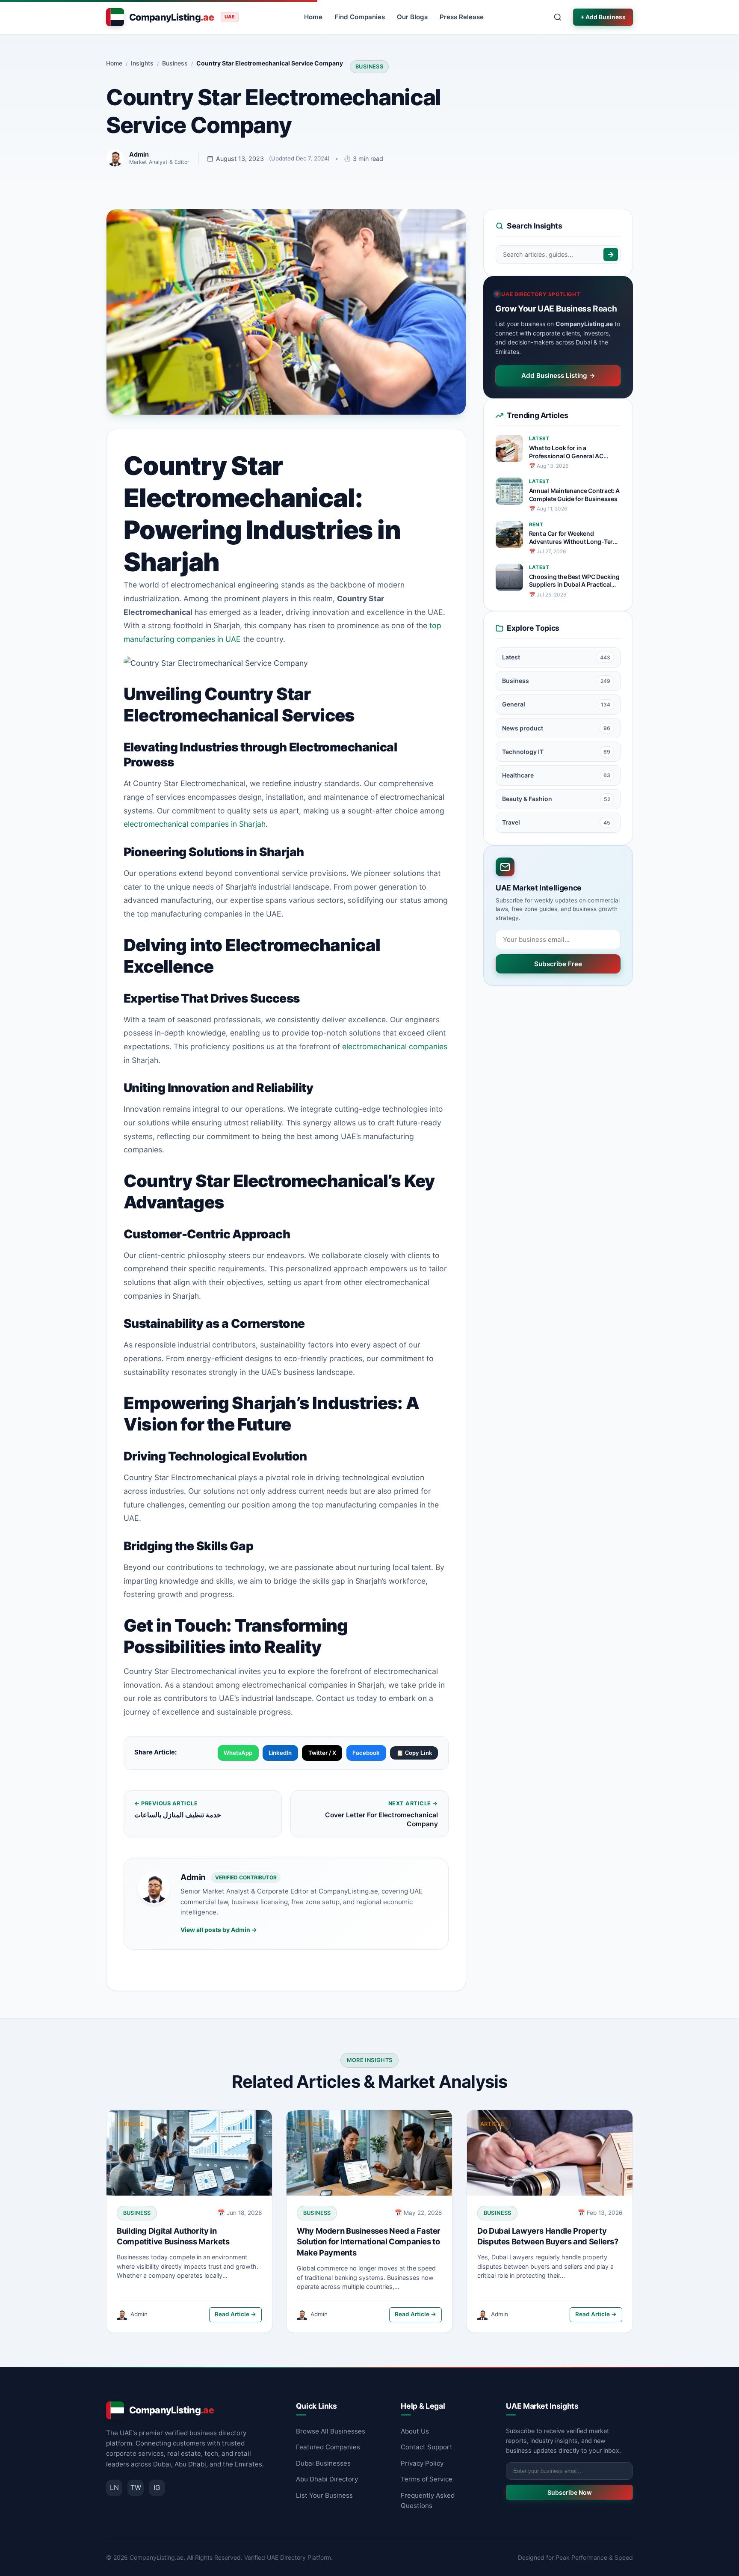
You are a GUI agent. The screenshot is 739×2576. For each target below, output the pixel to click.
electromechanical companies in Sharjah (195, 824)
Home (313, 17)
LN (114, 2487)
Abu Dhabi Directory (327, 2479)
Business (369, 67)
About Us (415, 2431)
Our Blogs (412, 17)
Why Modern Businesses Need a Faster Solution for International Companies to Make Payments (369, 2241)
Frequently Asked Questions (428, 2500)
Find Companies (360, 17)
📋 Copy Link (414, 1753)
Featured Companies (328, 2447)
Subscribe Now (570, 2492)
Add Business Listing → (558, 375)
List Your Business (324, 2495)
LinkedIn (280, 1753)
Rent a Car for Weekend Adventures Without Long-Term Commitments (574, 538)
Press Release (462, 17)
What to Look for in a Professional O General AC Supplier (566, 452)
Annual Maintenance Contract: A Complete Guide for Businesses (575, 495)
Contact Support (427, 2447)
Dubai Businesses (323, 2463)
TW (136, 2487)
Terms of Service (427, 2479)
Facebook (366, 1753)
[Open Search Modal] (558, 17)
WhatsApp (238, 1753)
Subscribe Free (558, 964)
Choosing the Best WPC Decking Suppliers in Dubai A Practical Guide (574, 581)
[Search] (611, 254)
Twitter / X (322, 1753)
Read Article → (235, 2314)
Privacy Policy (422, 2463)
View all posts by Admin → (219, 1930)
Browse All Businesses (331, 2431)
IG (157, 2487)
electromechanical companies (395, 1046)
